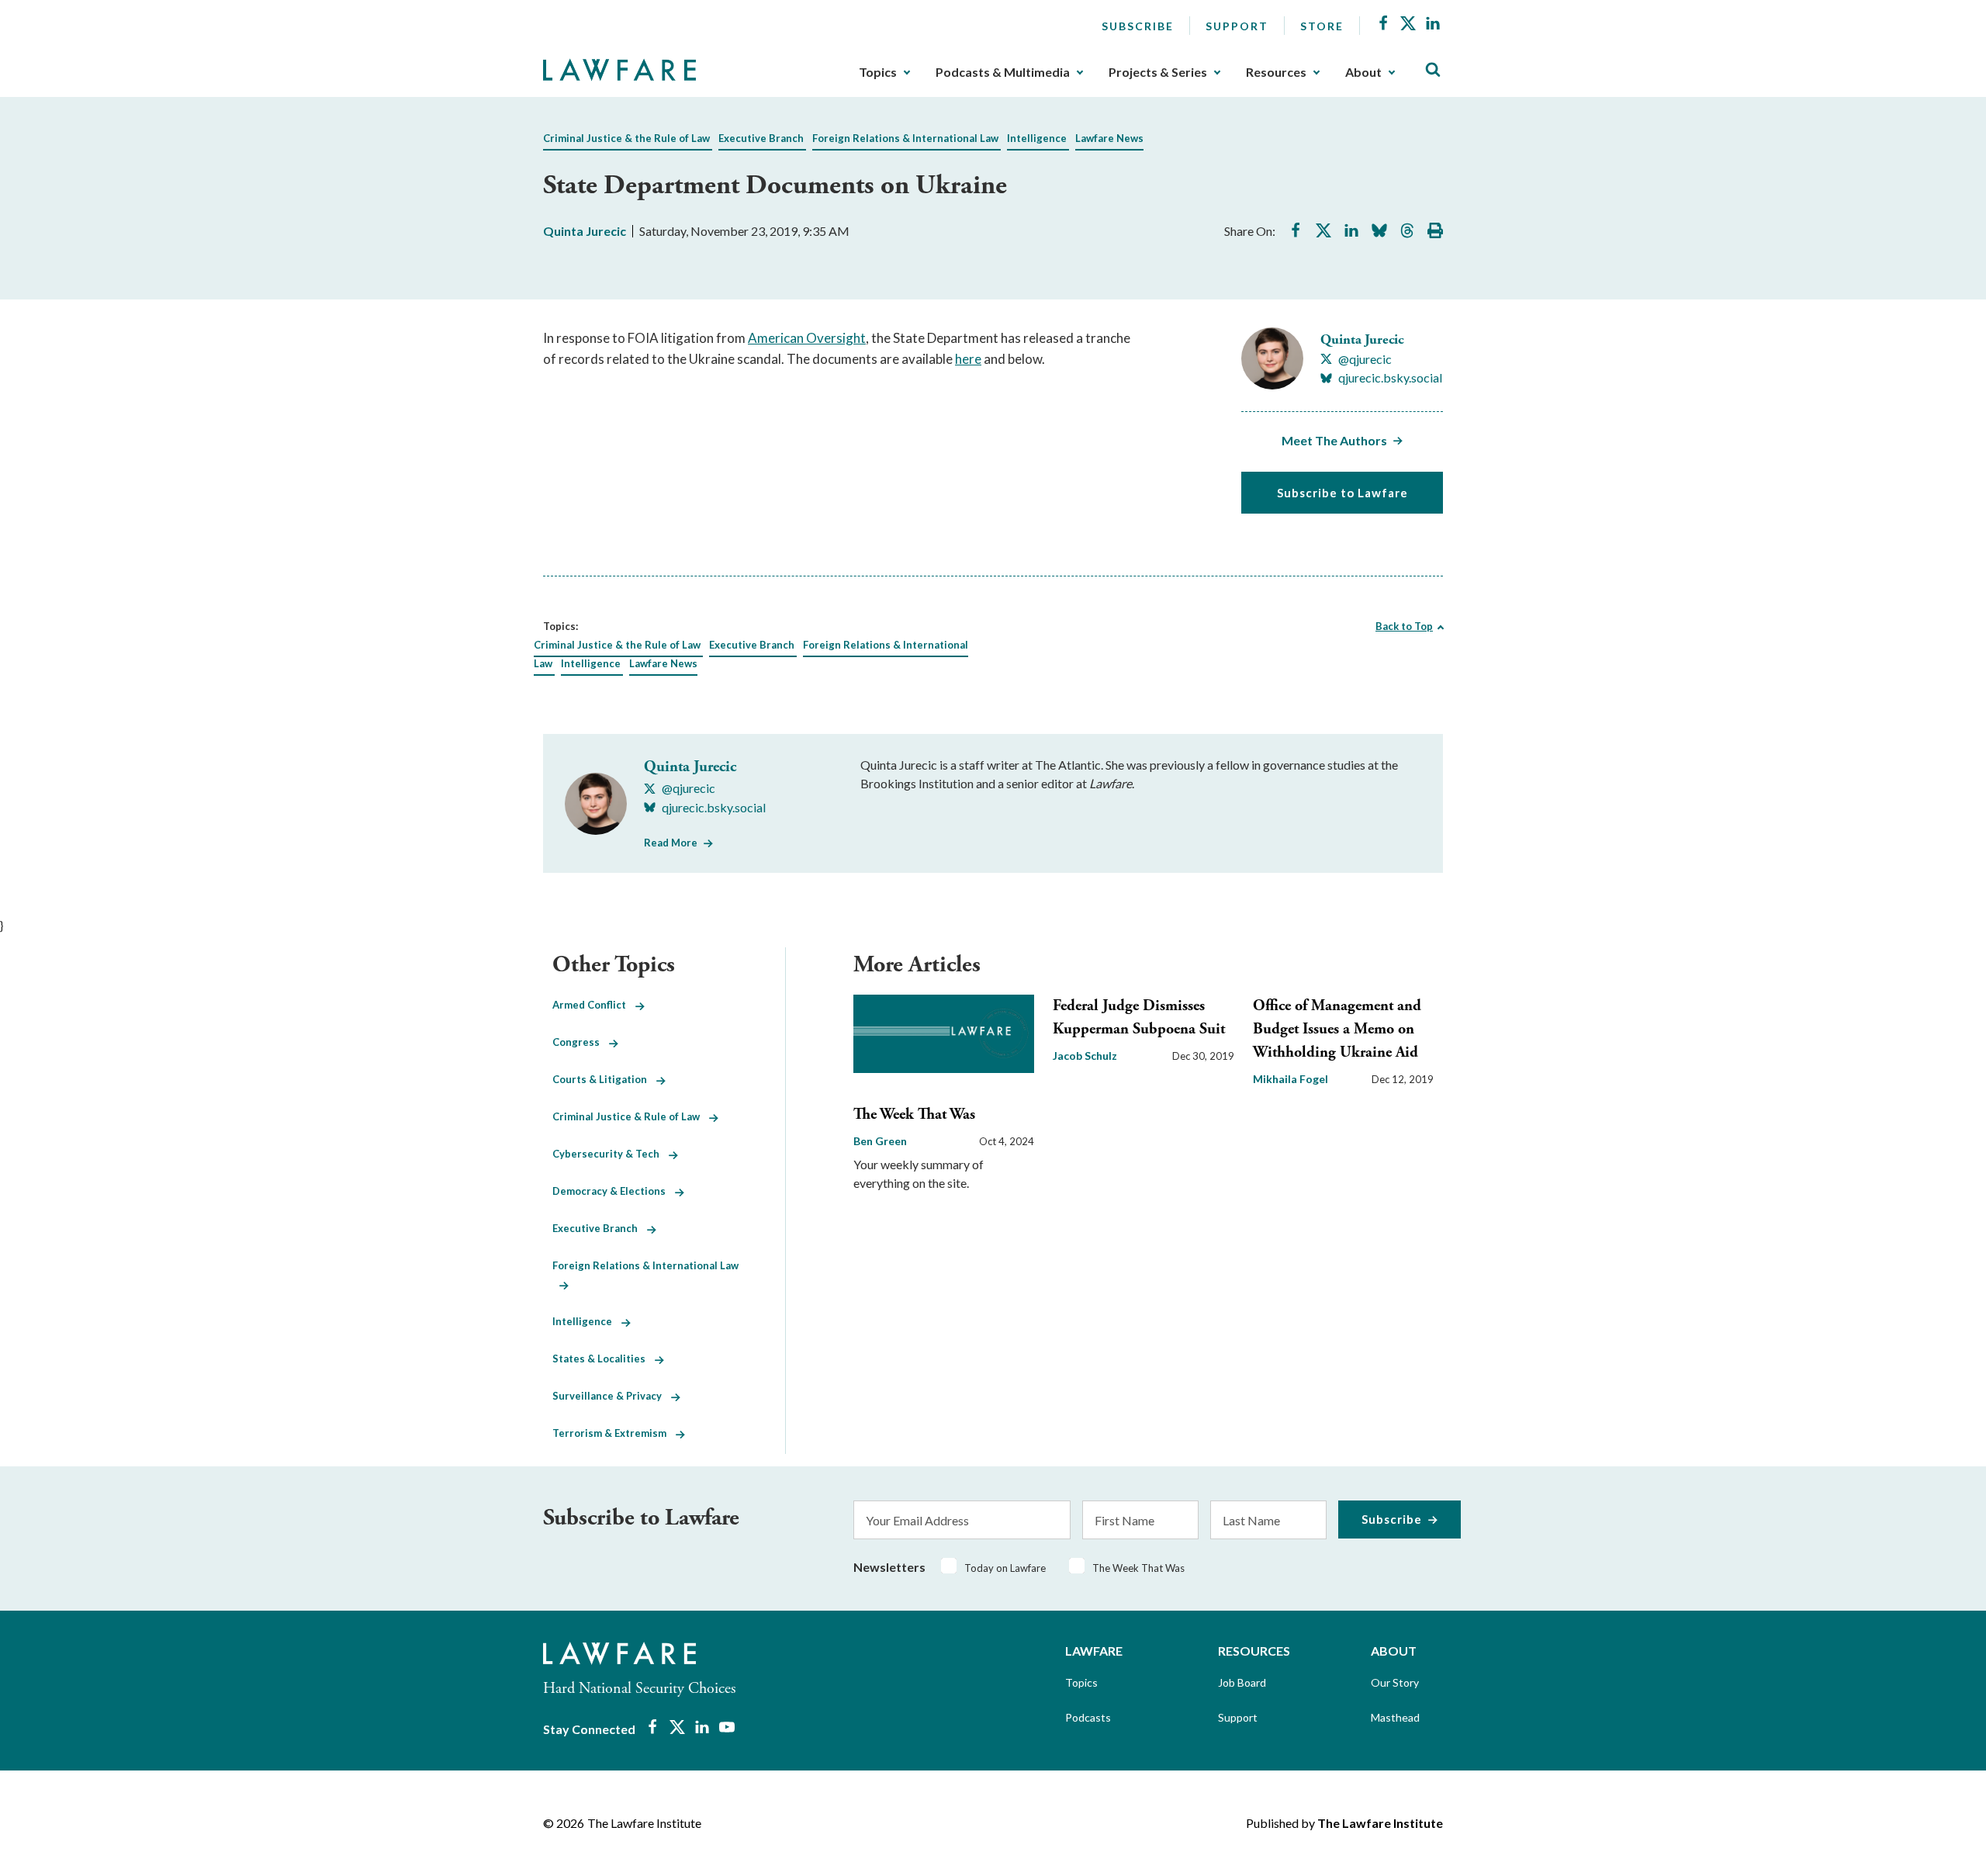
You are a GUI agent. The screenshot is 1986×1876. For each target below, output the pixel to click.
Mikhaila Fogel (1291, 1079)
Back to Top (1404, 626)
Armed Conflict (594, 1005)
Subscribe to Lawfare (1342, 493)
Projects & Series (1158, 72)
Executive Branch (761, 138)
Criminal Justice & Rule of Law (631, 1116)
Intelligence (1037, 138)
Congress (581, 1042)
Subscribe (1138, 26)
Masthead (1395, 1717)
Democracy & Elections (614, 1191)
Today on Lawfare (1005, 1568)
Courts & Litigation (604, 1079)
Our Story (1395, 1682)
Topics (878, 72)
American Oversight (807, 338)
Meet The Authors (1334, 440)
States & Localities (604, 1359)
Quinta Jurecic (585, 231)
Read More (671, 843)
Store (1322, 26)
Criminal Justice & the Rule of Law (626, 138)
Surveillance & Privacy (612, 1396)
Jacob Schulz (1085, 1056)
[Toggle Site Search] (1433, 70)
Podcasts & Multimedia (1003, 72)
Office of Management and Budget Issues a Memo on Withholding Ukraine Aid (1337, 1029)
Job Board (1242, 1682)
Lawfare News (1109, 138)
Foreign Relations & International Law (905, 138)
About (1363, 72)
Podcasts (1088, 1717)
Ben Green (880, 1141)
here (968, 359)
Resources (1276, 72)
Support (1237, 26)
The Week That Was (914, 1115)
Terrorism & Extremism (614, 1433)
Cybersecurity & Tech (611, 1154)
